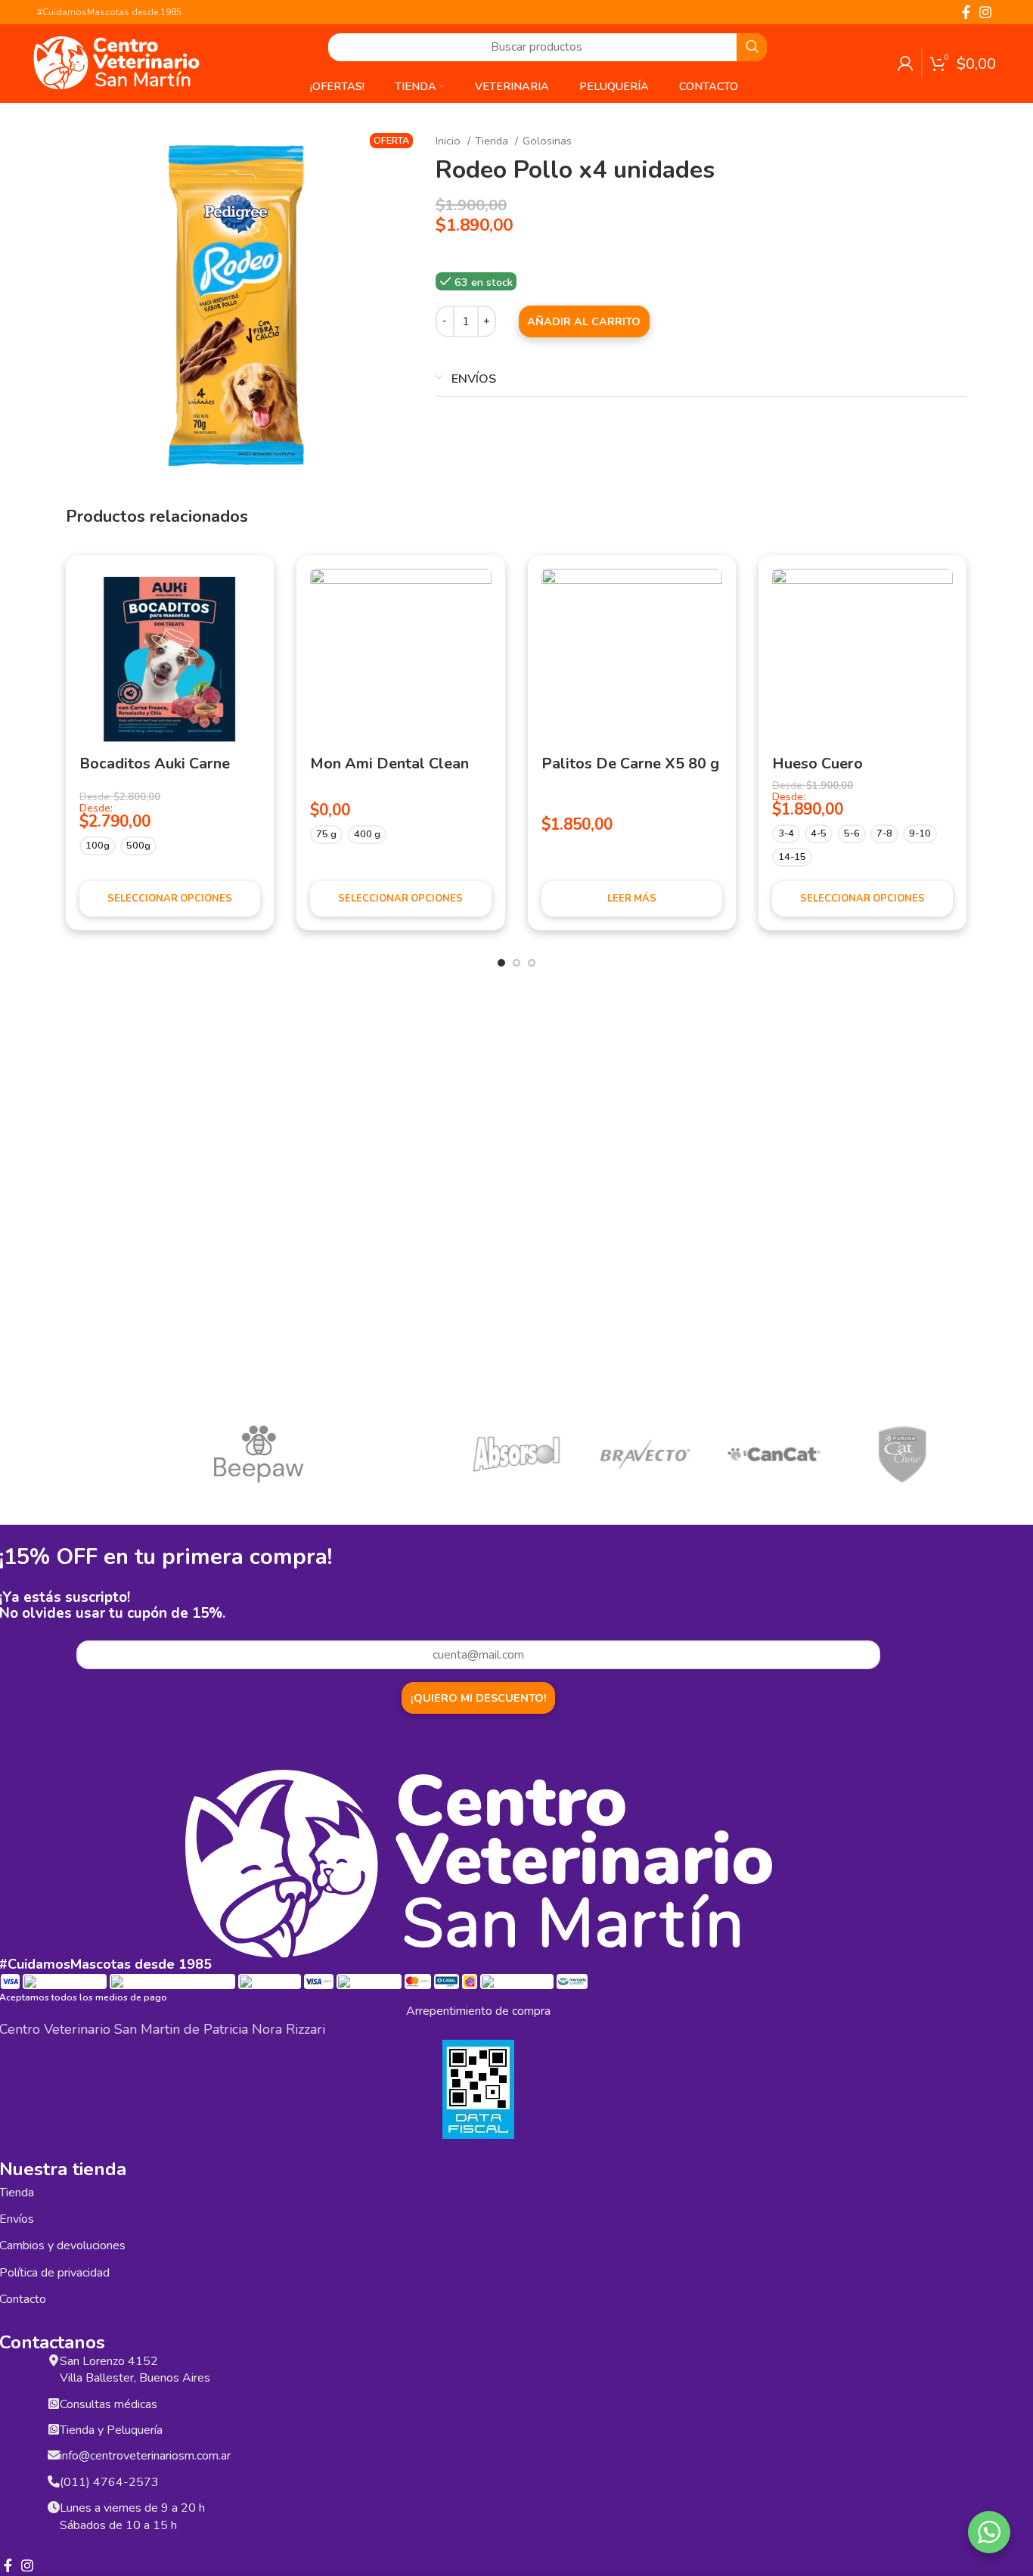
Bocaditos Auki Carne (155, 763)
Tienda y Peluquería (111, 2430)
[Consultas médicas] (54, 2402)
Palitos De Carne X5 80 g (630, 763)
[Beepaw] (259, 1454)
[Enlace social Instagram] (985, 12)
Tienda (493, 141)
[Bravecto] (645, 1455)
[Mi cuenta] (906, 64)
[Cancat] (774, 1455)
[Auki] (387, 1455)
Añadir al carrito (584, 321)
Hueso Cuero (817, 763)
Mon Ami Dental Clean (389, 763)
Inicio (450, 141)
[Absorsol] (516, 1455)
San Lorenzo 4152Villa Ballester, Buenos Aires (135, 2370)
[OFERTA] (170, 659)
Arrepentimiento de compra (478, 2011)
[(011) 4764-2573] (54, 2480)
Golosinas (547, 141)
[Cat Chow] (902, 1455)
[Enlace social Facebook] (966, 12)
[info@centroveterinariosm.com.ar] (54, 2453)
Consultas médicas (109, 2404)
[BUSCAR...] (752, 47)
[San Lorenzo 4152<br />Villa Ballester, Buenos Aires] (54, 2359)
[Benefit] (130, 1455)
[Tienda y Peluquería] (54, 2428)
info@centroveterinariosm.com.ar (145, 2456)
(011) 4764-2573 (109, 2482)
